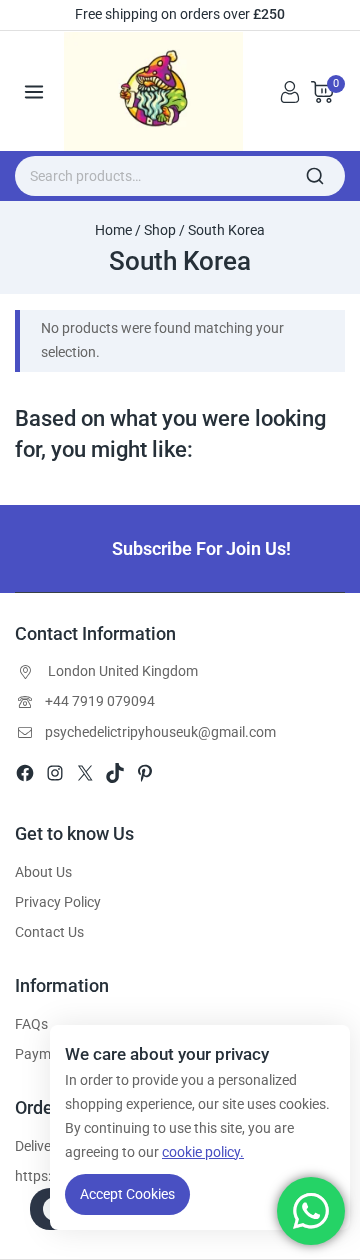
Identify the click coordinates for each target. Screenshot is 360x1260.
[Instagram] (55, 773)
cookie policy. (203, 1152)
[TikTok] (115, 773)
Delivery (39, 1146)
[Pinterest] (145, 773)
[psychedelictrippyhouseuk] (160, 91)
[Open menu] (34, 91)
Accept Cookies (127, 1194)
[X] (85, 773)
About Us (43, 872)
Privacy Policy (58, 902)
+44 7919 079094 (100, 701)
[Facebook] (25, 773)
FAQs (31, 1024)
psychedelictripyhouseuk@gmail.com (160, 732)
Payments (46, 1054)
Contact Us (49, 932)
